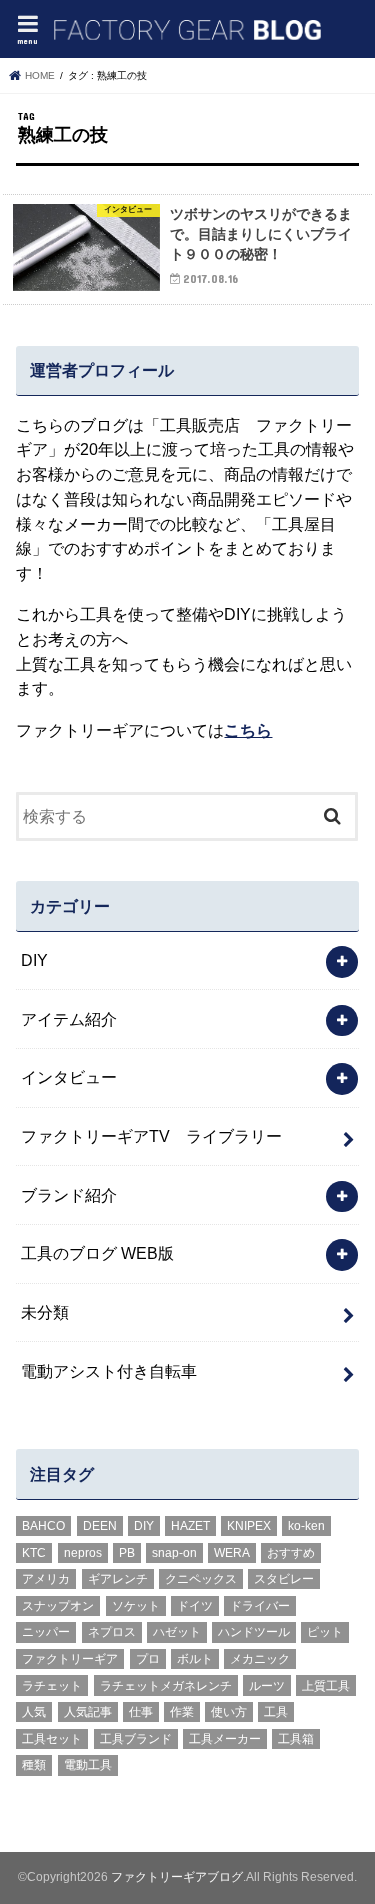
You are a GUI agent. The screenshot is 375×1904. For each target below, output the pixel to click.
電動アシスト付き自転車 (109, 1371)
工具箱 (296, 1739)
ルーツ (267, 1686)
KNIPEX (249, 1526)
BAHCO (43, 1526)
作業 (182, 1712)
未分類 (45, 1312)
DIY (34, 960)
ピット (325, 1632)
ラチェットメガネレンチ (166, 1686)
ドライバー (260, 1606)
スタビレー (284, 1579)
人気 (34, 1712)
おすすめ (291, 1553)
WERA (232, 1553)
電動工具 (88, 1765)
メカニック (260, 1659)
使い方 (229, 1712)
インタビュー (69, 1077)
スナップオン (58, 1606)
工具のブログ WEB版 (97, 1253)
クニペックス (201, 1579)
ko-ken (306, 1526)
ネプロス (112, 1632)
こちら (248, 730)
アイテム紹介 (69, 1019)
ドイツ (195, 1606)
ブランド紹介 (69, 1195)
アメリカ (46, 1579)
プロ (148, 1659)
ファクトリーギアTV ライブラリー (151, 1136)
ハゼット (177, 1632)
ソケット (136, 1606)
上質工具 (326, 1686)
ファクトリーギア (70, 1659)
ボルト (195, 1659)
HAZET (190, 1526)
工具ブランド (136, 1739)
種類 (34, 1765)
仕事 (141, 1712)
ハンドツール (254, 1632)
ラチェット (52, 1686)
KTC (34, 1553)
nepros (83, 1553)
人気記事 (88, 1712)
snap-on (174, 1553)
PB (127, 1553)
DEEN (100, 1526)
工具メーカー (225, 1739)
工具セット (52, 1739)
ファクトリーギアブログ (177, 1877)
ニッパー (46, 1632)
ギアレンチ (118, 1579)
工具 (276, 1712)
